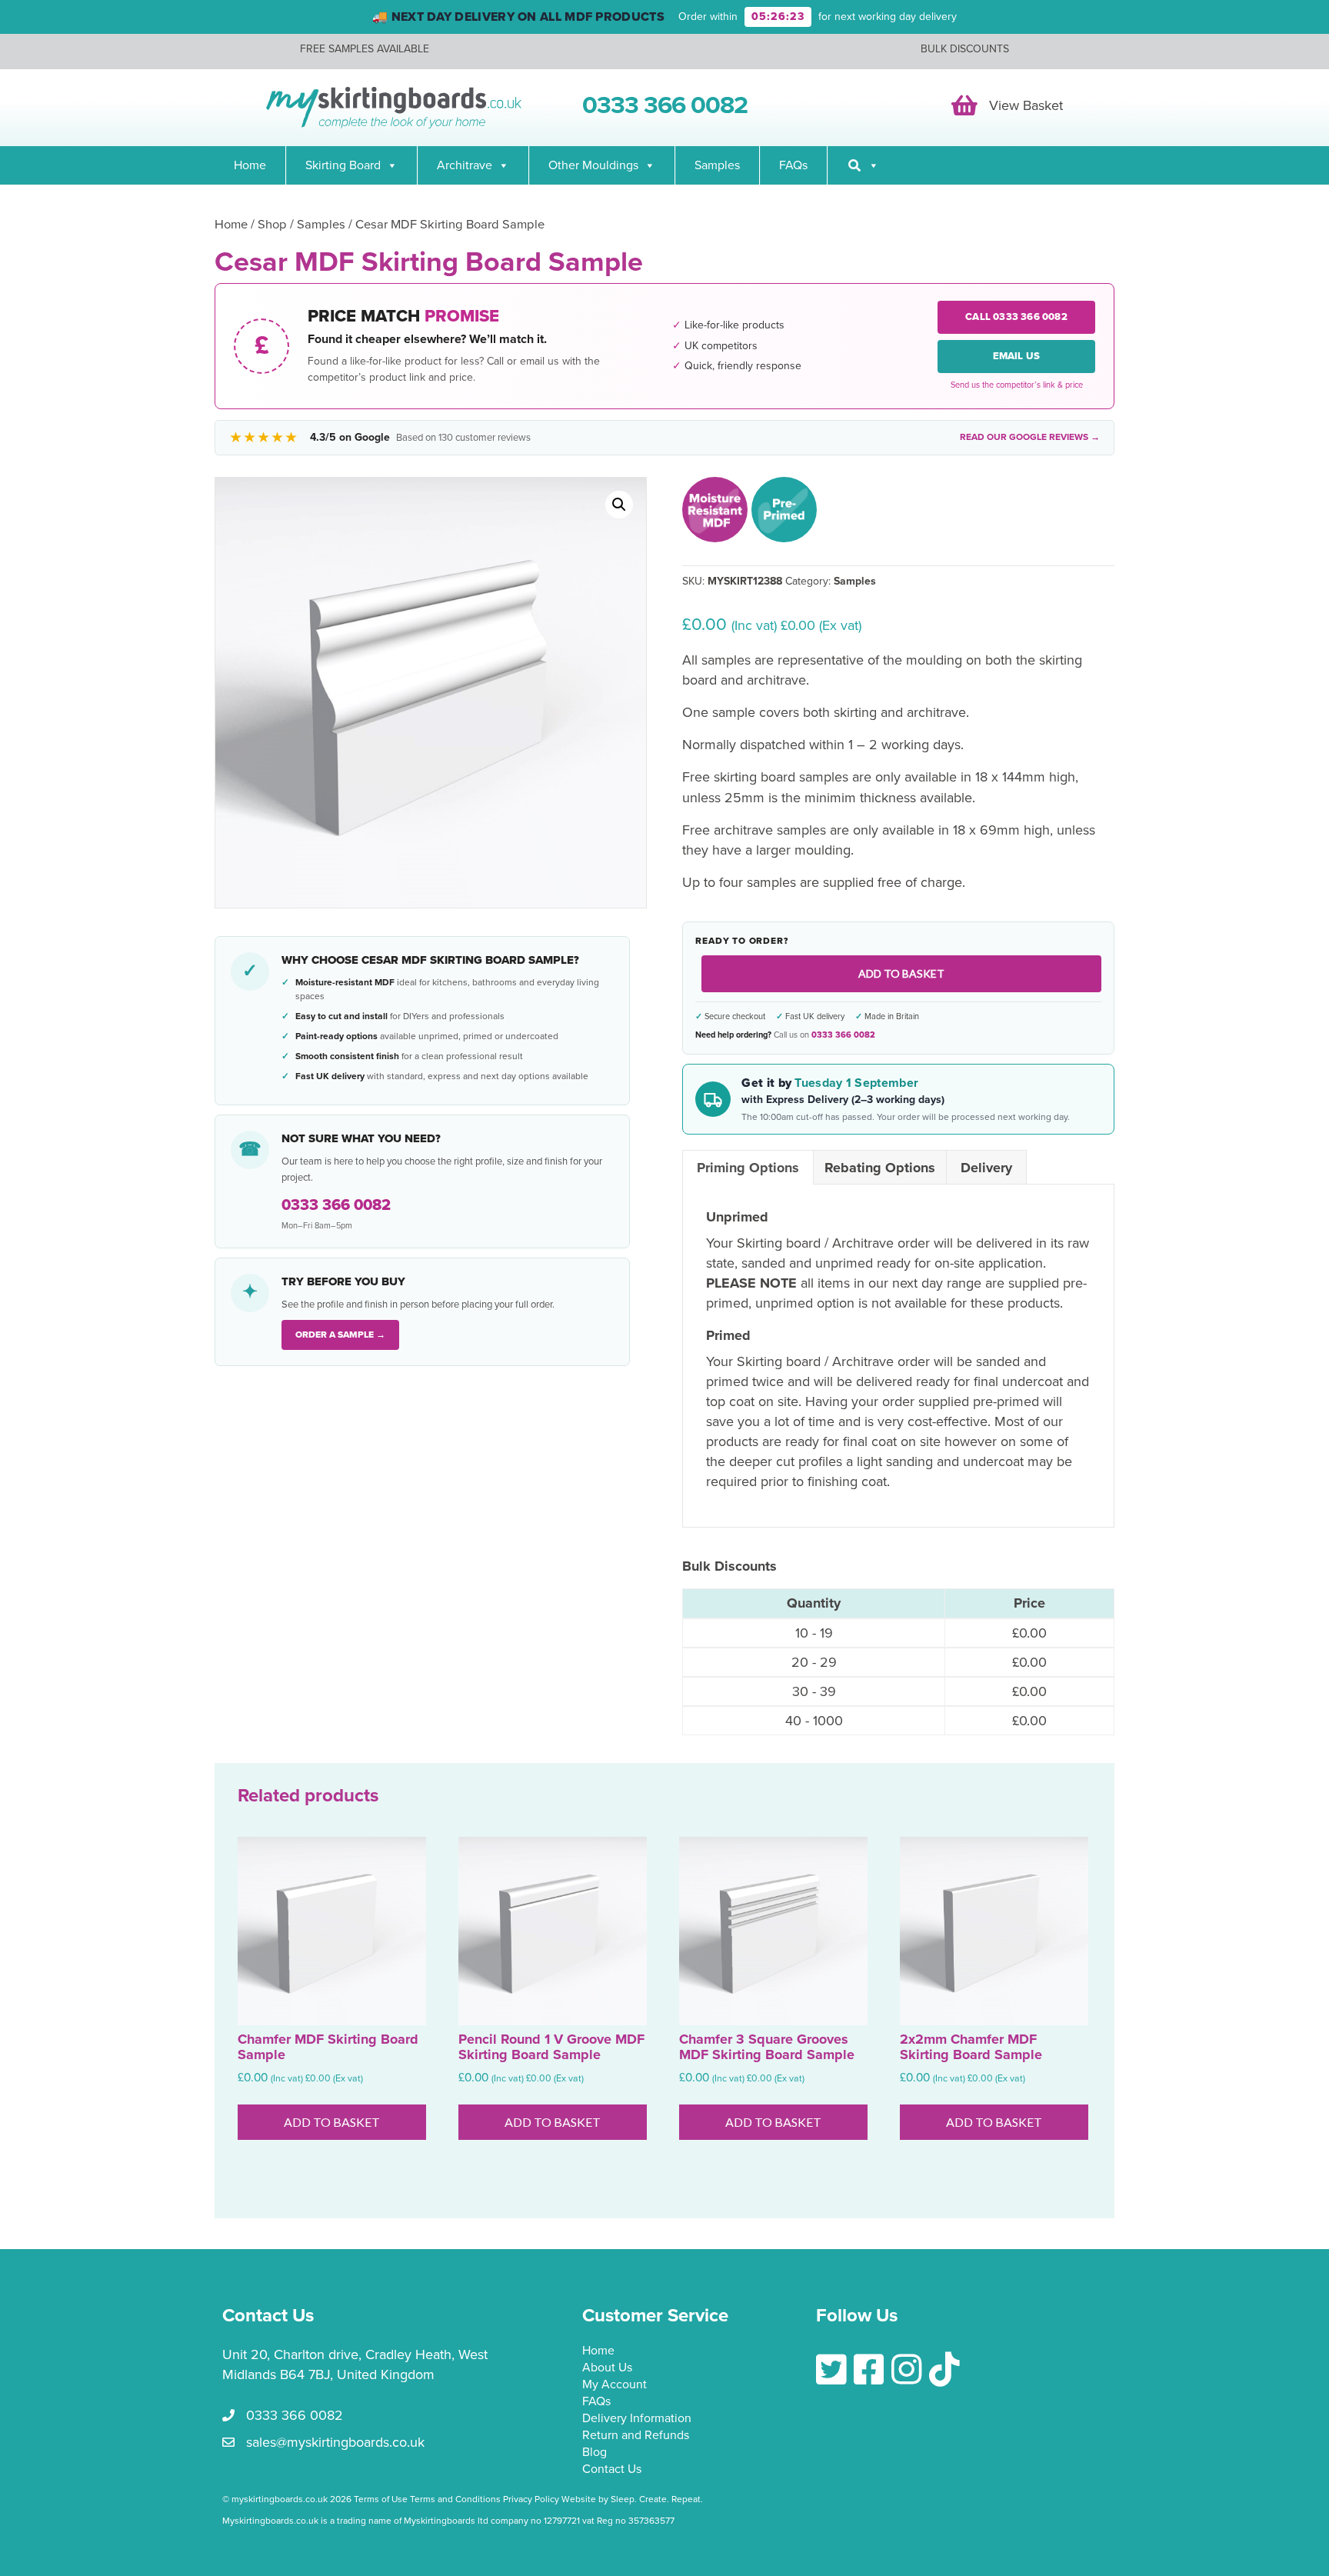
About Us (607, 2368)
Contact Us (612, 2470)
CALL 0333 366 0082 (1016, 317)
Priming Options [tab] (748, 1168)
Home (250, 165)
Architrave (465, 165)
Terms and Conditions (455, 2499)
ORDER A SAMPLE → (340, 1335)
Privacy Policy (531, 2499)
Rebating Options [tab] (880, 1168)
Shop (272, 225)
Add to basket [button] (332, 2122)
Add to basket (901, 973)
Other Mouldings (593, 165)
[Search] (863, 165)
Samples (717, 165)
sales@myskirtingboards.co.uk (335, 2442)
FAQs (793, 165)
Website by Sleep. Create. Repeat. (633, 2499)
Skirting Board (343, 165)
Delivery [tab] (986, 1168)
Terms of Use (381, 2499)
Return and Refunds (636, 2436)
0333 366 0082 (843, 1035)
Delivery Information (637, 2419)
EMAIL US (1017, 356)
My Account (615, 2385)
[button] (619, 505)
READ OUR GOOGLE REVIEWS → (1030, 437)
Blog (595, 2453)
